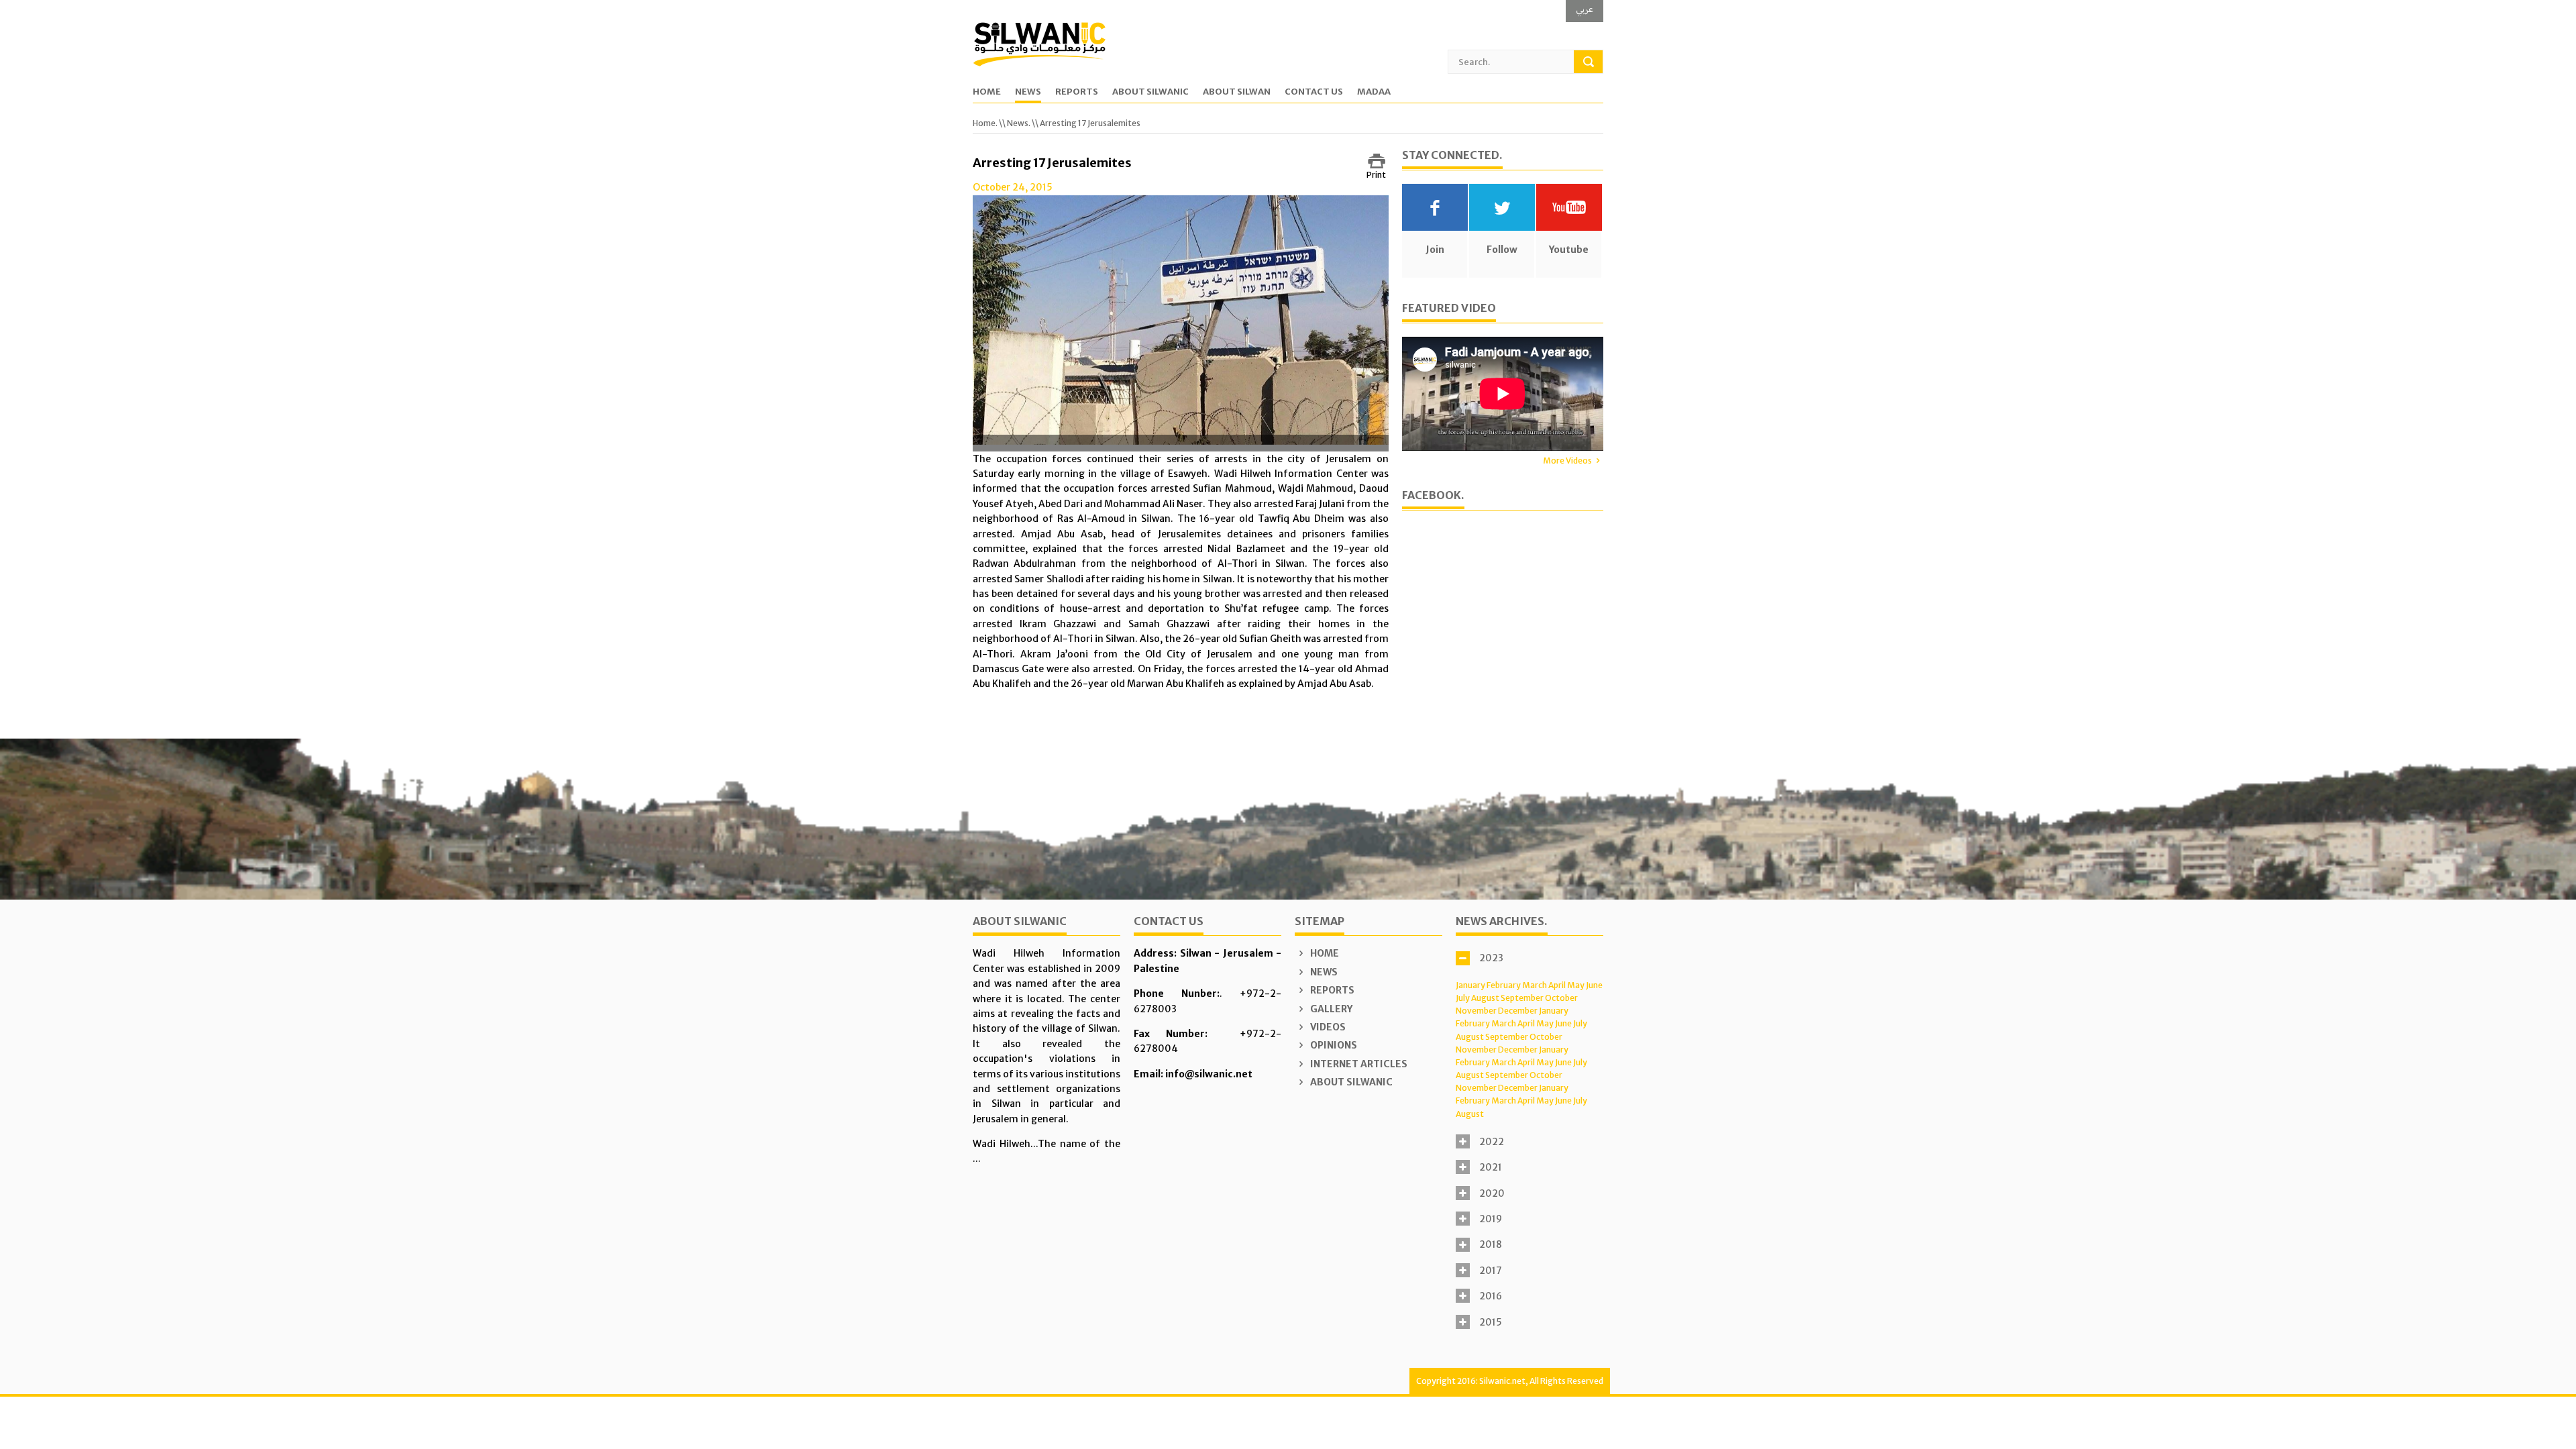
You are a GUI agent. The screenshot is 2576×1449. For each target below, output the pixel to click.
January (1470, 985)
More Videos (1567, 461)
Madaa (1374, 92)
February (1504, 985)
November (1476, 1011)
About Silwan (1237, 92)
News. (1019, 123)
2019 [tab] (1491, 1219)
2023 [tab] (1491, 958)
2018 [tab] (1491, 1244)
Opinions (1333, 1045)
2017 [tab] (1491, 1271)
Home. (985, 123)
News (1028, 92)
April (1557, 985)
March (1535, 985)
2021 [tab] (1491, 1167)
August (1485, 998)
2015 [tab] (1491, 1322)
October (1561, 998)
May (1576, 985)
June (1594, 985)
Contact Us (1314, 92)
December (1518, 1011)
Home (987, 92)
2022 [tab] (1492, 1142)
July (1463, 998)
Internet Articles (1358, 1064)
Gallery (1330, 1009)
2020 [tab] (1492, 1193)
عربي (1585, 9)
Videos (1327, 1027)
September (1522, 998)
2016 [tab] (1491, 1296)
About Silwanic (1150, 92)
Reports (1077, 92)
